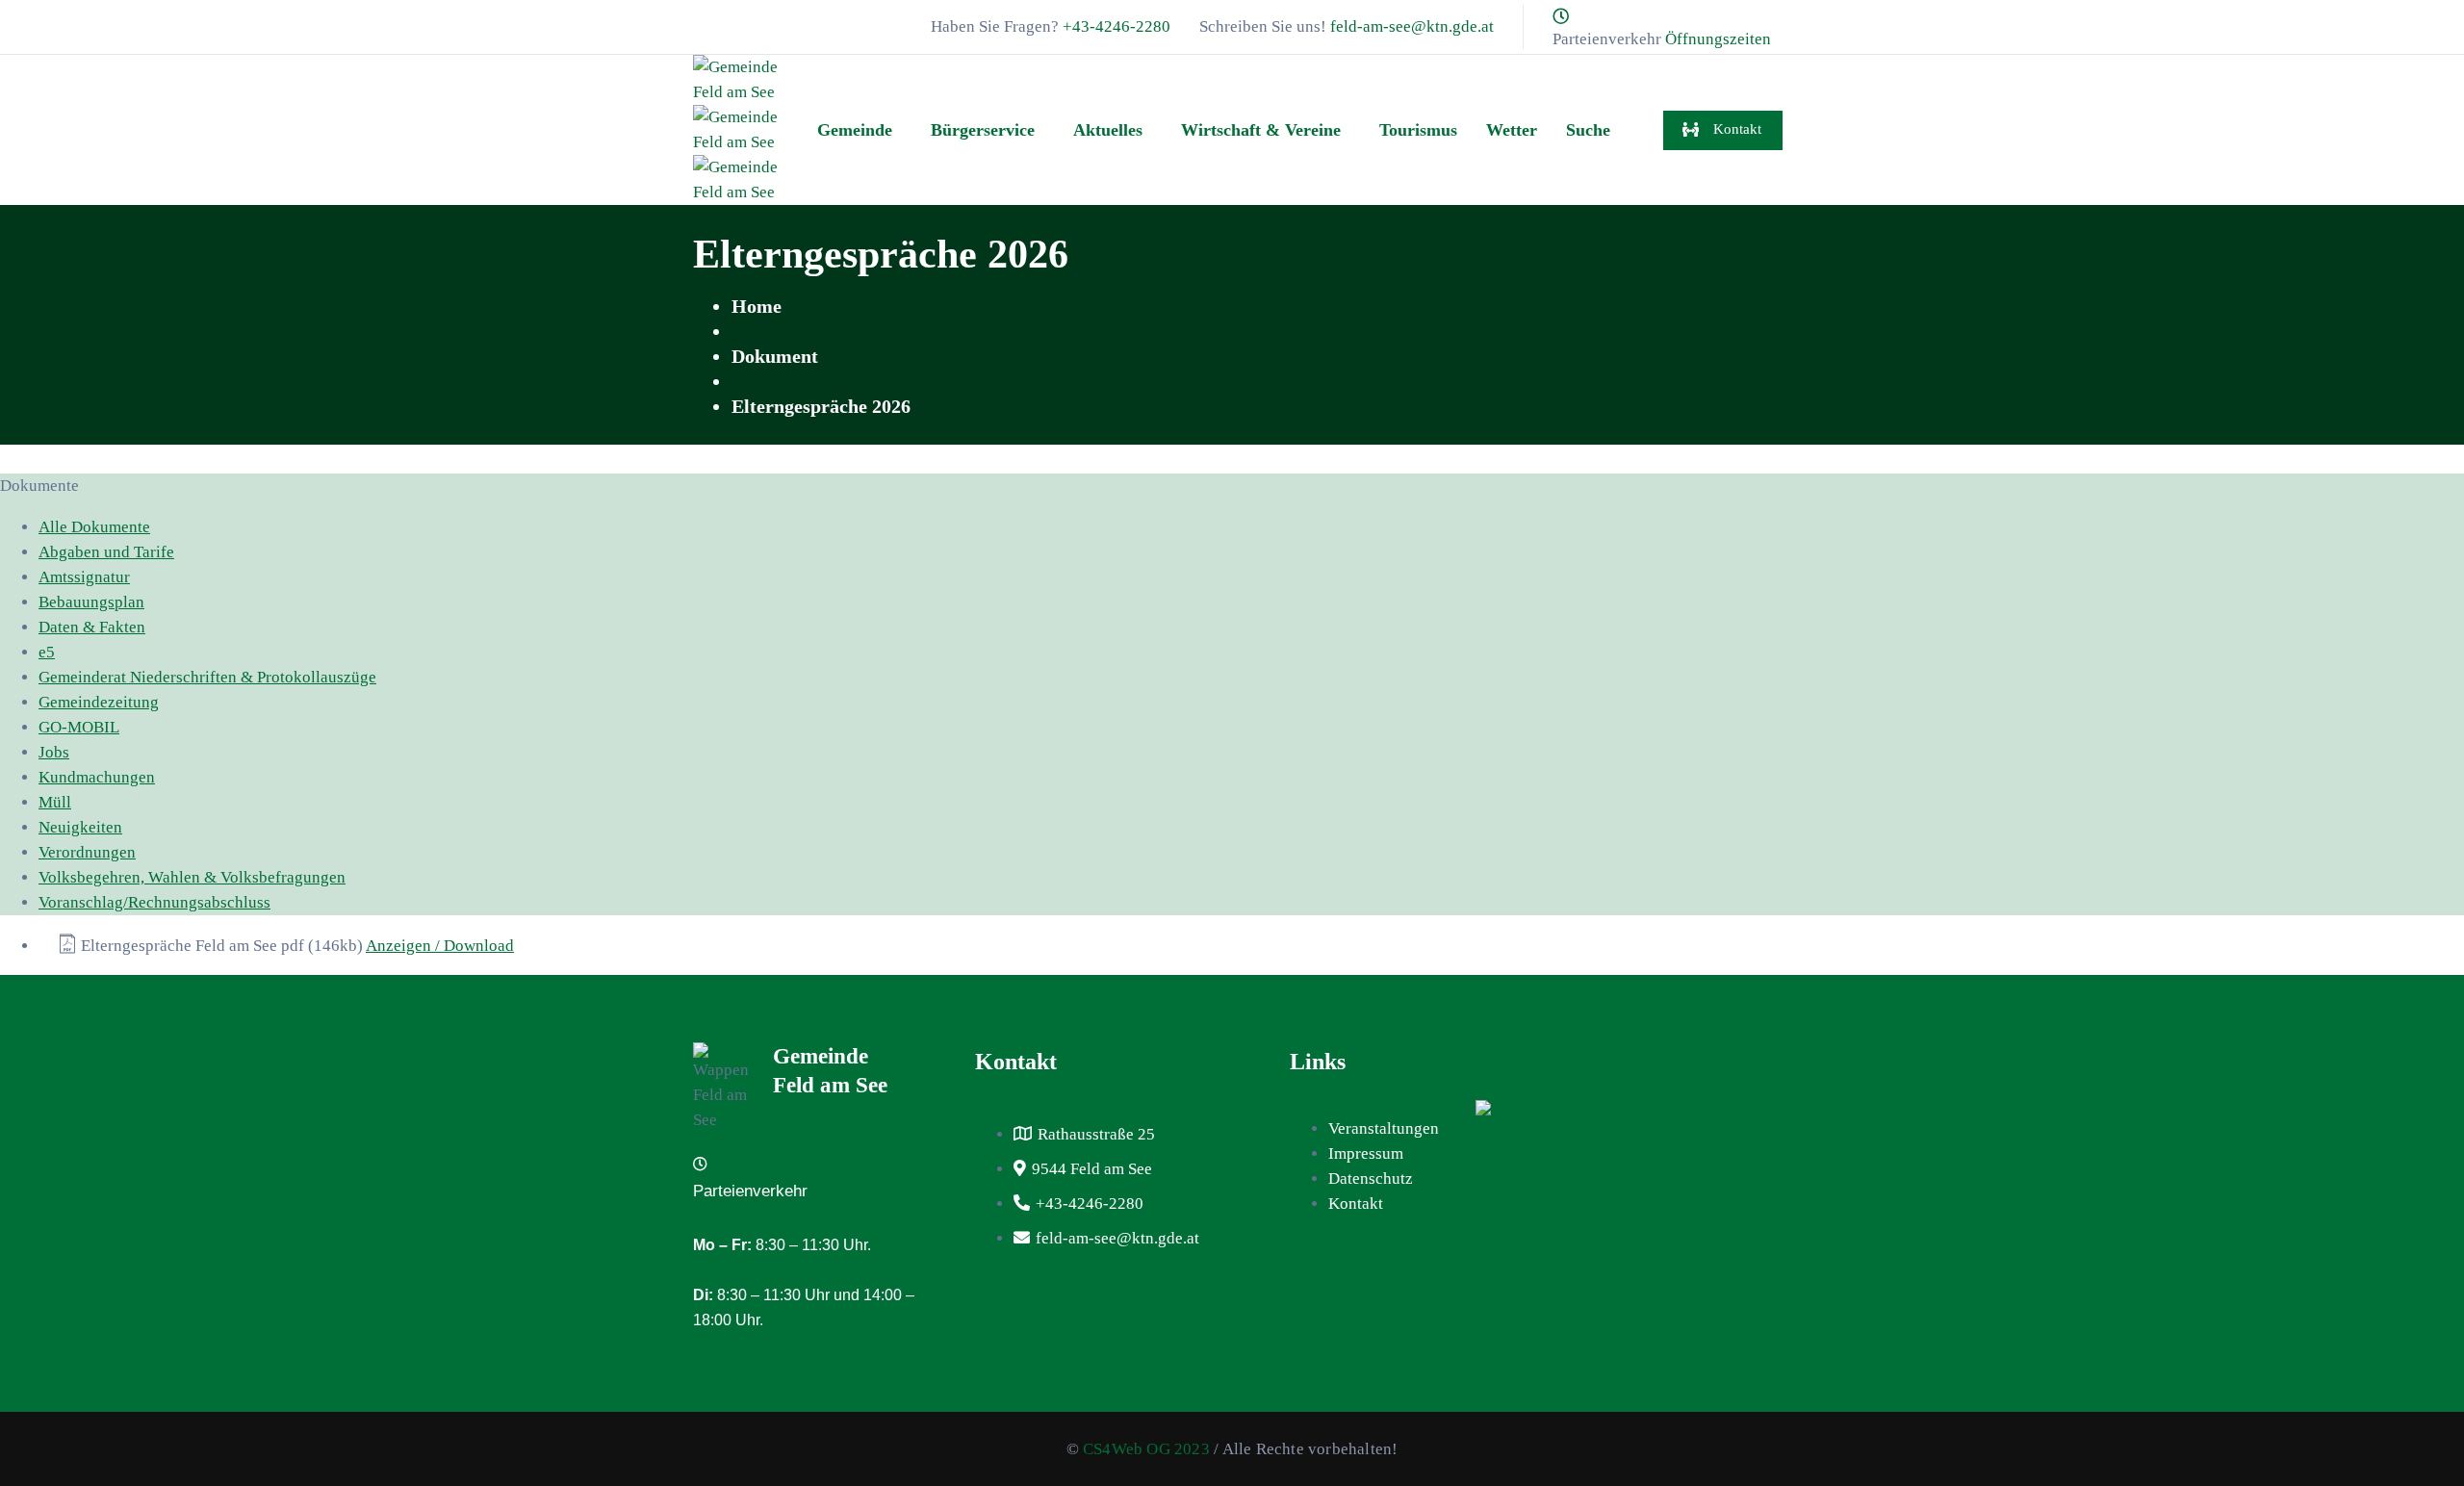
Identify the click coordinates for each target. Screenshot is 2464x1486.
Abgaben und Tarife (106, 552)
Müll (55, 802)
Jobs (54, 752)
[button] (860, 130)
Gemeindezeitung (99, 702)
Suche (1588, 130)
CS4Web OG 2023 (1146, 1449)
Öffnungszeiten (1718, 39)
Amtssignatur (84, 577)
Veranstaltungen (1384, 1128)
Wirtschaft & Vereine (1261, 130)
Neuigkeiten (80, 827)
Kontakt (1356, 1204)
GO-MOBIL (79, 727)
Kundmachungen (97, 777)
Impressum (1366, 1153)
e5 (47, 652)
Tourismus (1418, 130)
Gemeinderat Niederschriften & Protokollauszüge (207, 677)
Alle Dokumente (94, 527)
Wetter (1512, 130)
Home (757, 306)
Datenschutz (1371, 1179)
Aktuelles (1108, 130)
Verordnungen (87, 852)
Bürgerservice (983, 130)
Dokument (775, 356)
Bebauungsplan (91, 602)
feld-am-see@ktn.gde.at (1412, 26)
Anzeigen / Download (440, 946)
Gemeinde (855, 130)
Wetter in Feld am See (1586, 1062)
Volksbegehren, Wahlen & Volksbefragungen (192, 877)
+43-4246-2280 (1116, 26)
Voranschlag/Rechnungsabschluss (154, 902)
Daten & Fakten (92, 627)
